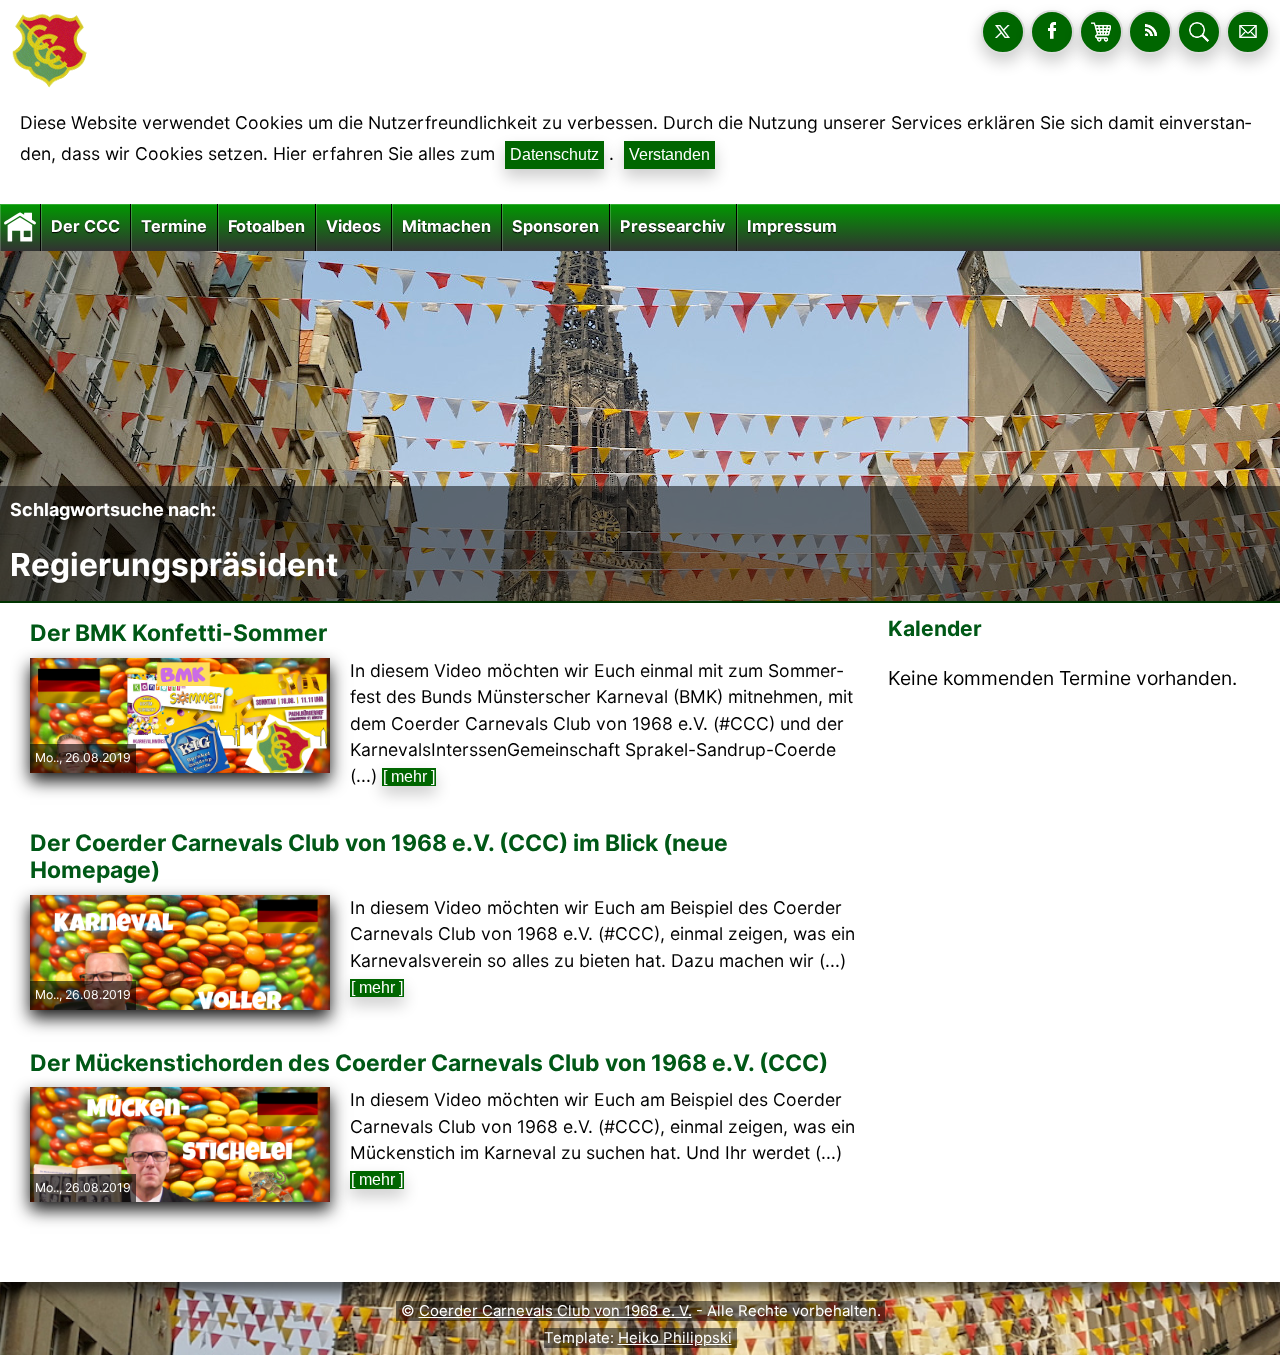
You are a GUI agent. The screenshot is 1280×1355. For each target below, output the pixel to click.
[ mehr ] (409, 776)
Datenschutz (554, 154)
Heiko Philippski (675, 1338)
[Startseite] (20, 226)
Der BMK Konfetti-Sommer (178, 633)
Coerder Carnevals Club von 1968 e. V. (555, 1311)
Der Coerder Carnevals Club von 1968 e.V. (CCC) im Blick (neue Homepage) (379, 856)
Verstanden (669, 154)
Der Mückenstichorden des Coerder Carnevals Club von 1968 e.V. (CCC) (429, 1063)
